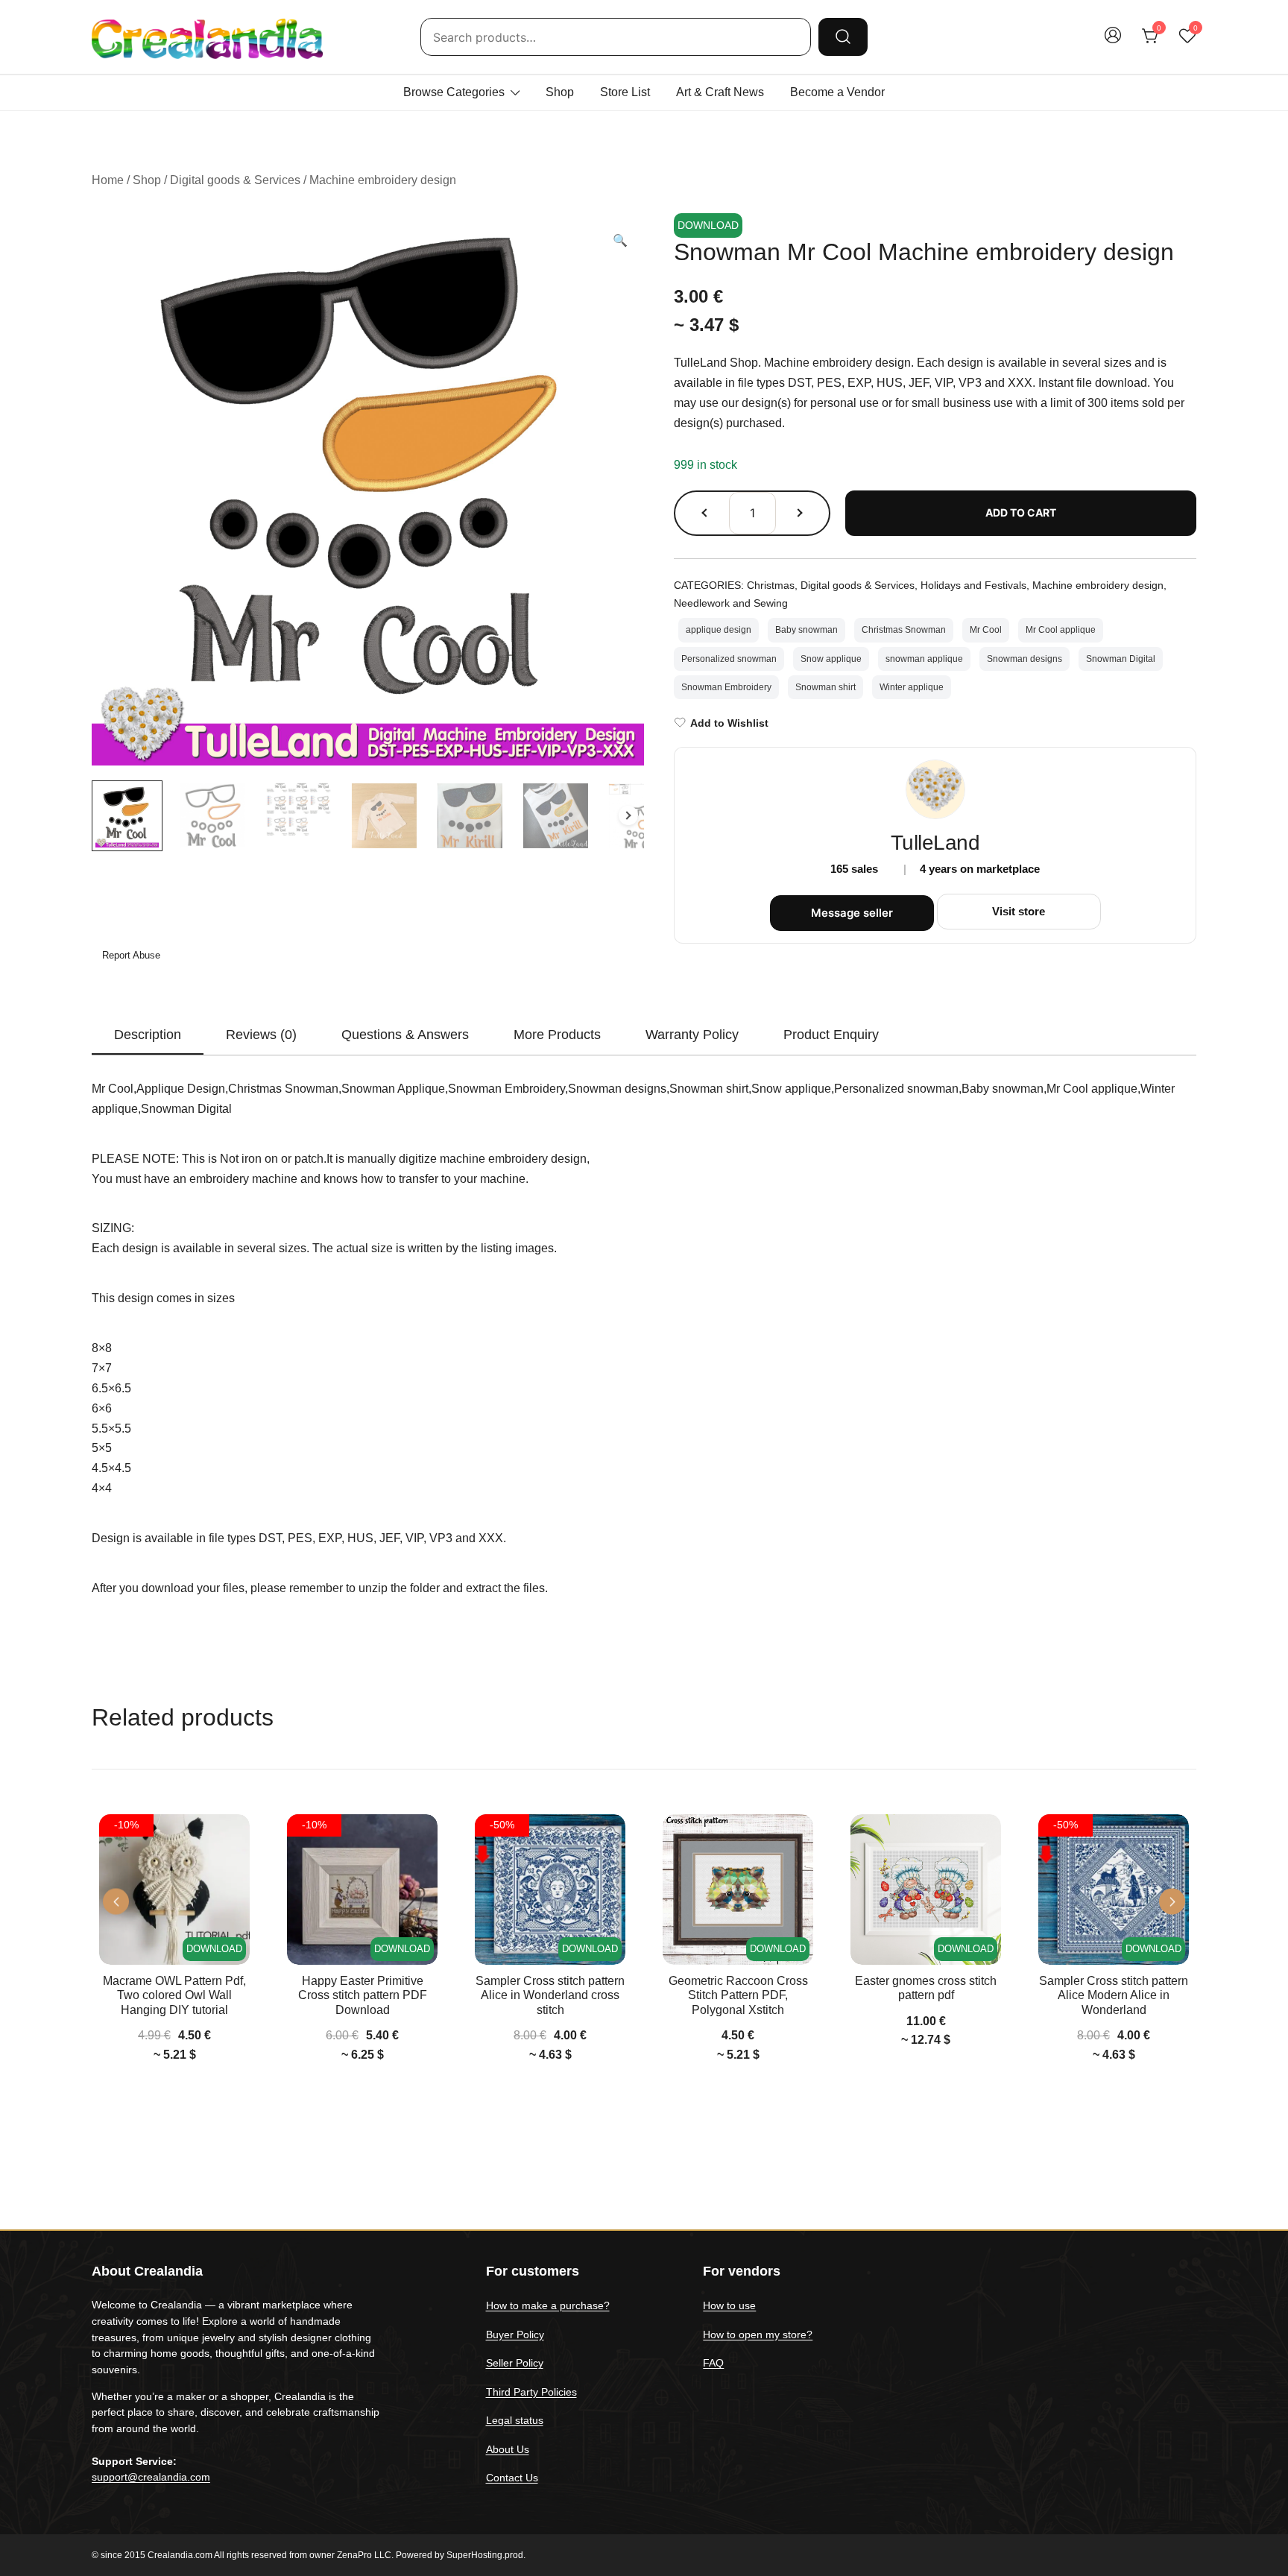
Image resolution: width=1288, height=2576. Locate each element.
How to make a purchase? (548, 2305)
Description (148, 1035)
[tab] (148, 1035)
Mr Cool (986, 630)
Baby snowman (806, 630)
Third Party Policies (531, 2392)
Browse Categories (454, 92)
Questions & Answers (405, 1035)
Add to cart (1021, 512)
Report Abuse (130, 955)
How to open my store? (758, 2334)
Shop (560, 92)
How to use (729, 2305)
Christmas (771, 585)
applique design (719, 630)
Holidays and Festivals (973, 585)
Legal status (515, 2420)
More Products (557, 1035)
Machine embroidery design (383, 180)
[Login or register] (1113, 42)
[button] (620, 241)
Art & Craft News (720, 92)
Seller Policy (515, 2363)
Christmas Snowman (904, 630)
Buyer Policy (515, 2334)
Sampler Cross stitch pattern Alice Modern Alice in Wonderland (1114, 1995)
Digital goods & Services (235, 180)
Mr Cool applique (1061, 630)
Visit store (1019, 911)
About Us (508, 2449)
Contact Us (512, 2478)
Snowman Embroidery (726, 687)
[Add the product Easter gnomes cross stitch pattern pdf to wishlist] (988, 1838)
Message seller (852, 913)
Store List (625, 92)
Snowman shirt (825, 687)
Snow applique (831, 659)
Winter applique (912, 687)
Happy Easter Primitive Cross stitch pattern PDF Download (363, 1995)
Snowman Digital (1121, 659)
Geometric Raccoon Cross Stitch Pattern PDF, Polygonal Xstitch (738, 1995)
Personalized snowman (729, 659)
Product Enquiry (831, 1035)
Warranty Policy (692, 1035)
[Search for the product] (843, 37)
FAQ (713, 2363)
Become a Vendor (837, 92)
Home (108, 180)
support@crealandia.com (151, 2477)
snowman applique (924, 659)
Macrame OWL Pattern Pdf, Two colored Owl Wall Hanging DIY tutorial (174, 1995)
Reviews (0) (261, 1035)
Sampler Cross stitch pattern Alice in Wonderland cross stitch (550, 1995)
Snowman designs (1025, 659)
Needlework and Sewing (731, 603)
